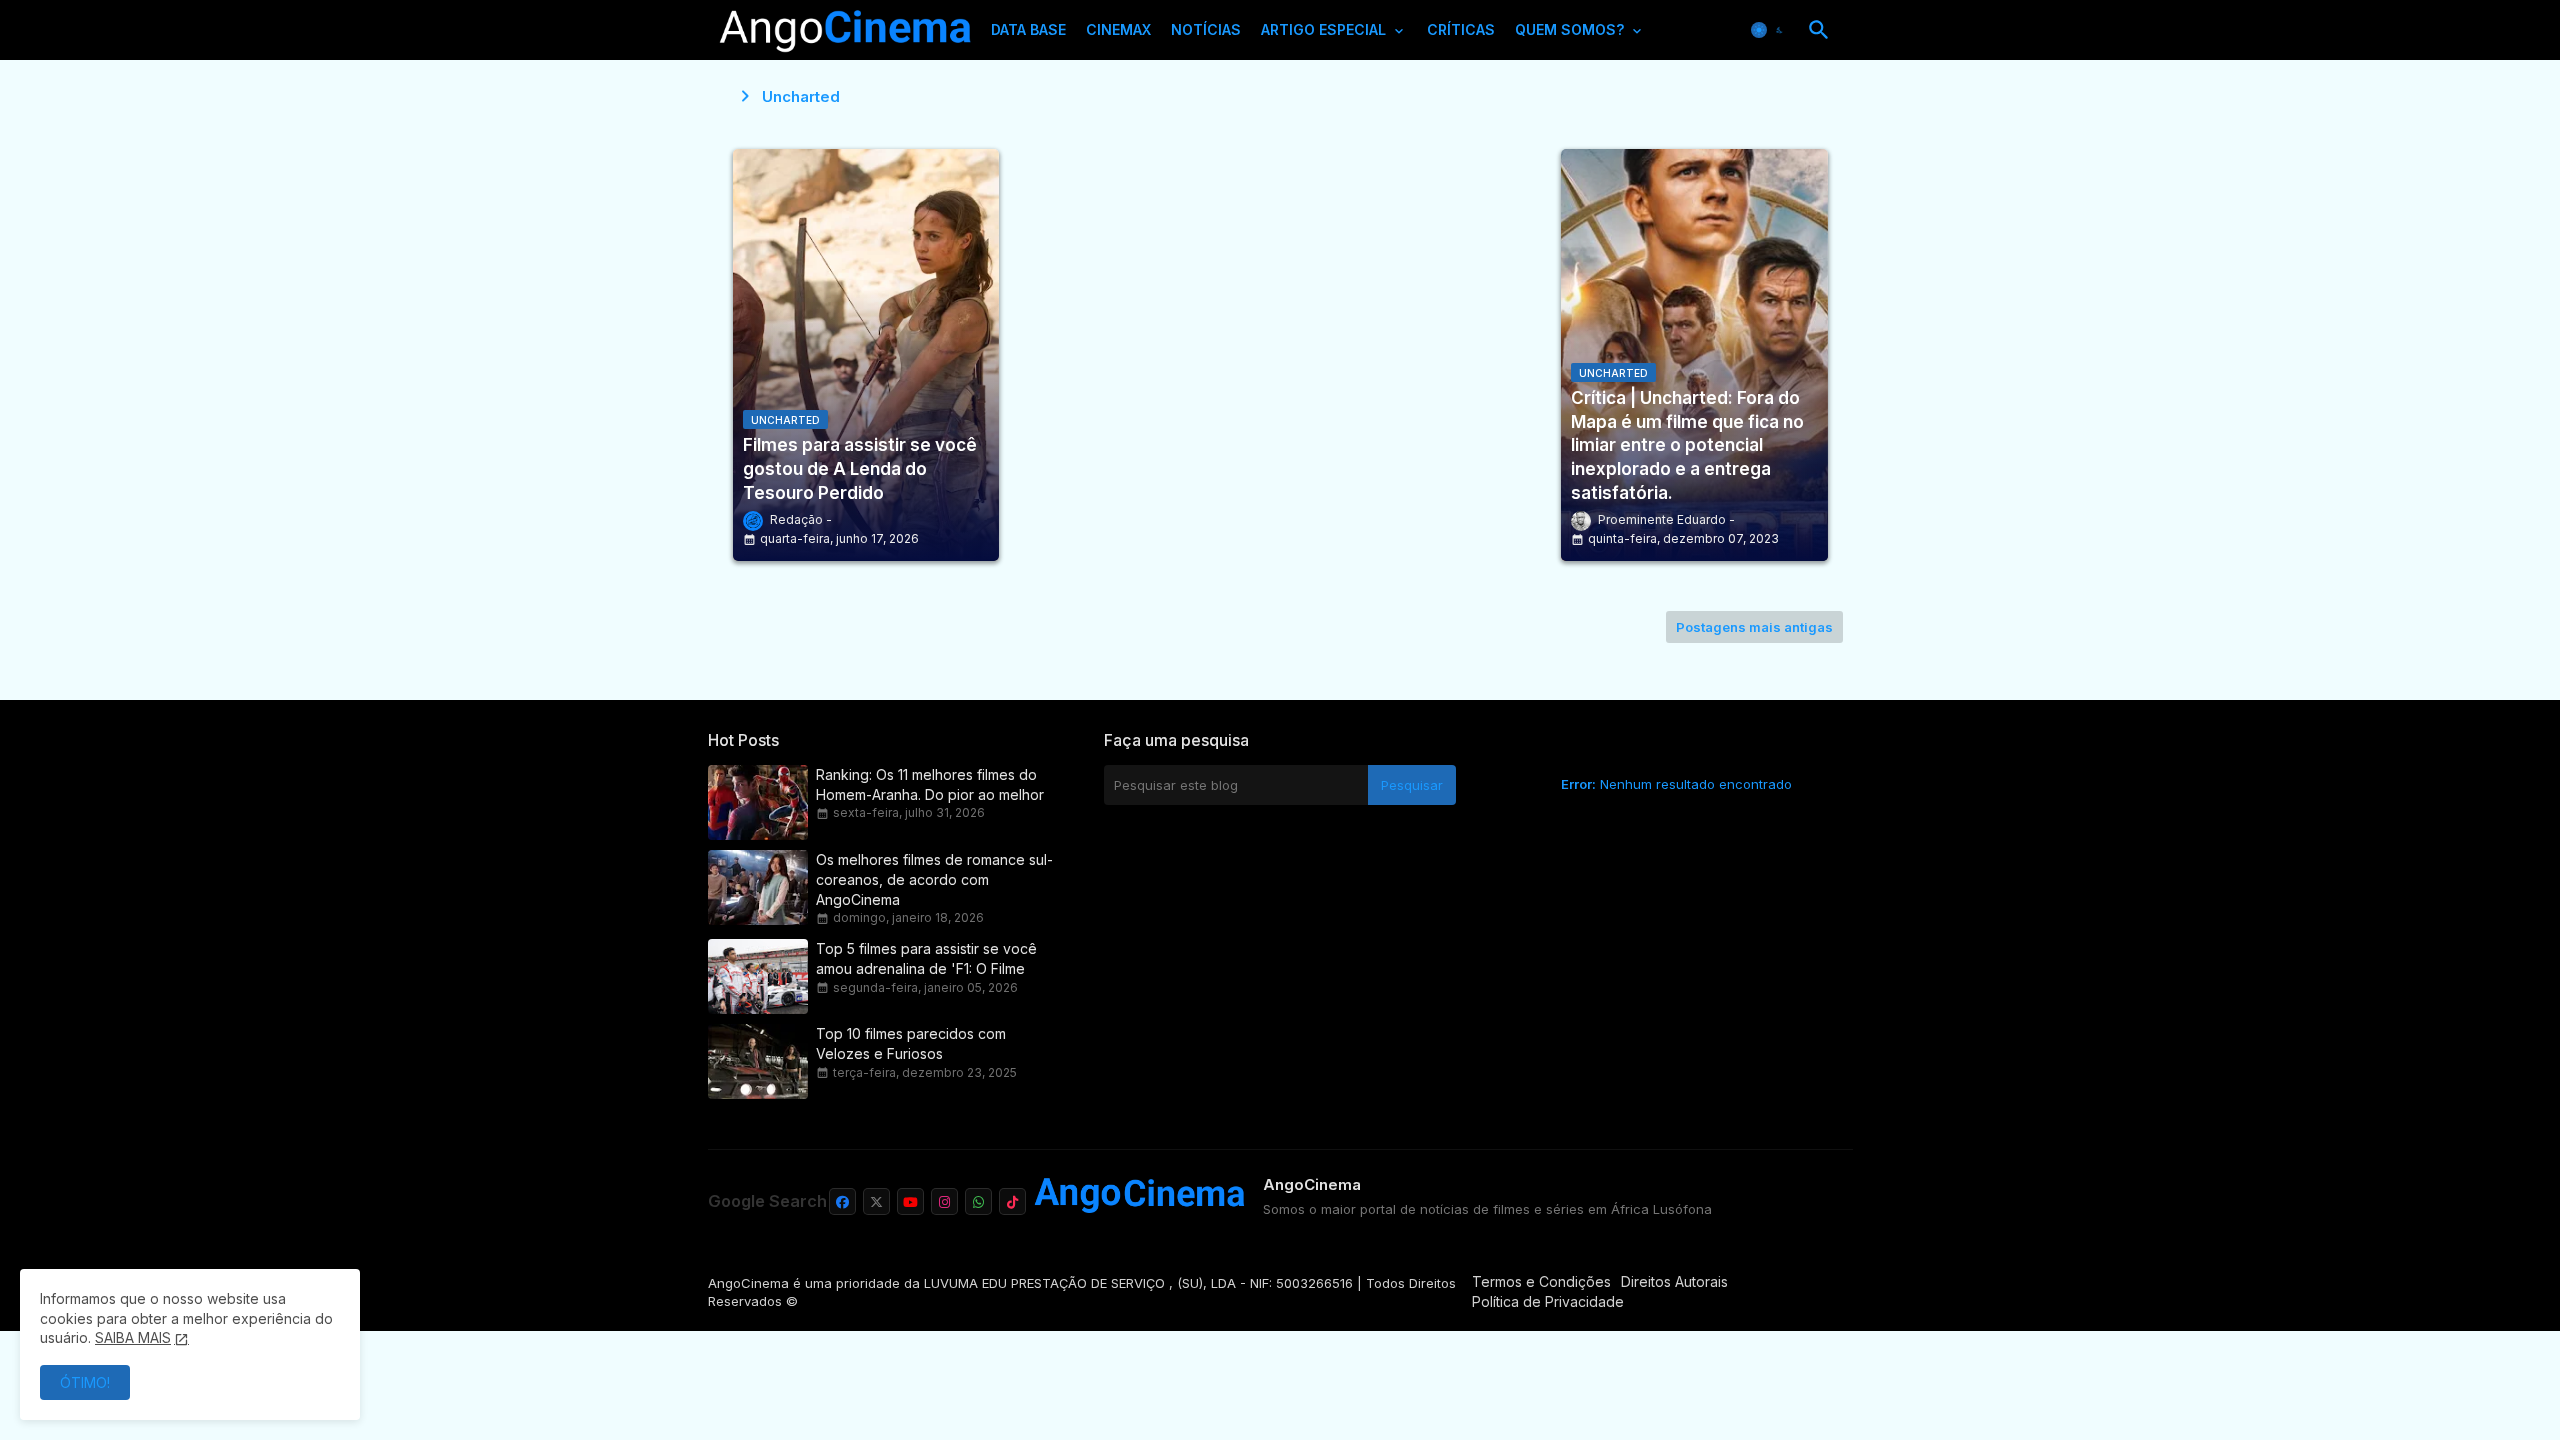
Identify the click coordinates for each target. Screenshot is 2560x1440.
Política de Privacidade (1548, 1301)
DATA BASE (1028, 29)
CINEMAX (1118, 29)
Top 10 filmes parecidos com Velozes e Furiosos (911, 1043)
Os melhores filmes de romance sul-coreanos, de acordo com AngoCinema (934, 879)
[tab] (1028, 35)
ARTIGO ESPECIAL (1323, 29)
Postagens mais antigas (1754, 627)
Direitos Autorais (1674, 1281)
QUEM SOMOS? (1569, 29)
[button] (1769, 30)
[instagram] (944, 1201)
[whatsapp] (978, 1201)
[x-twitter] (876, 1201)
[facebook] (842, 1201)
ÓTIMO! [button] (85, 1382)
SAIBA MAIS (133, 1337)
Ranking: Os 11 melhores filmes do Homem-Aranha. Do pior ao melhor (930, 784)
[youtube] (910, 1201)
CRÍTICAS (1461, 29)
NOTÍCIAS (1206, 29)
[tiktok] (1012, 1201)
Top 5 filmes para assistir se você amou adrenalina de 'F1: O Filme (926, 958)
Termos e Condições (1541, 1281)
